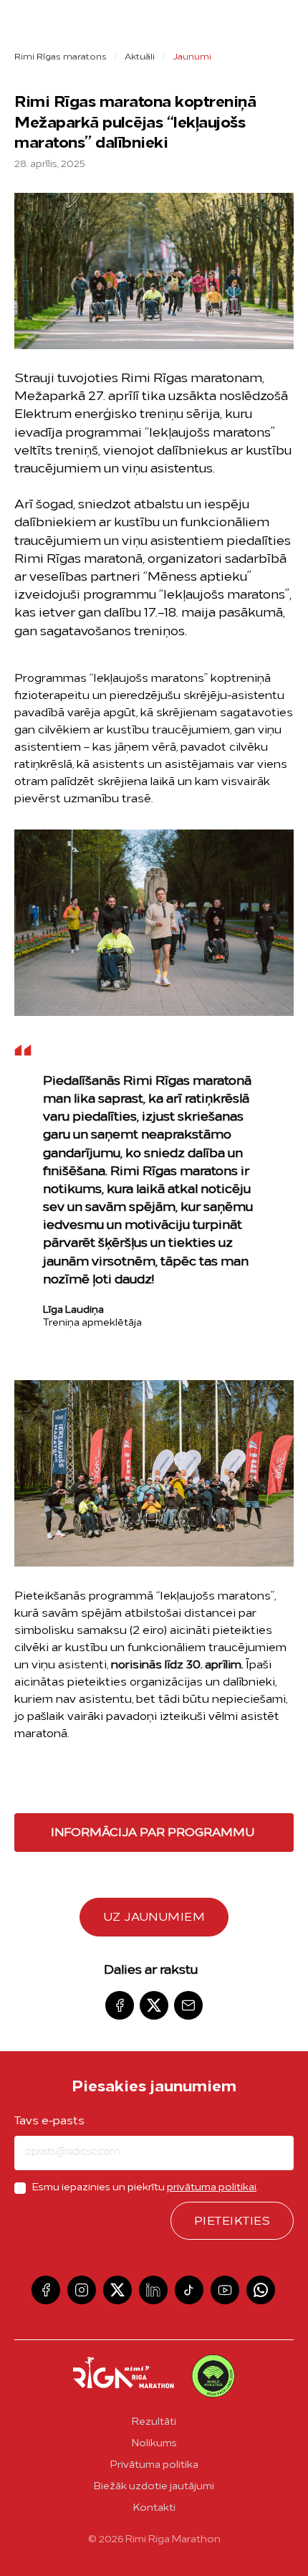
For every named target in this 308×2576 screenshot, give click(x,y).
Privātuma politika (154, 2465)
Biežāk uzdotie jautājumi (154, 2487)
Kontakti (154, 2508)
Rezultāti (154, 2422)
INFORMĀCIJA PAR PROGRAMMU (153, 1833)
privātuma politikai (212, 2188)
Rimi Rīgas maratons (61, 57)
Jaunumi (192, 57)
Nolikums (154, 2444)
